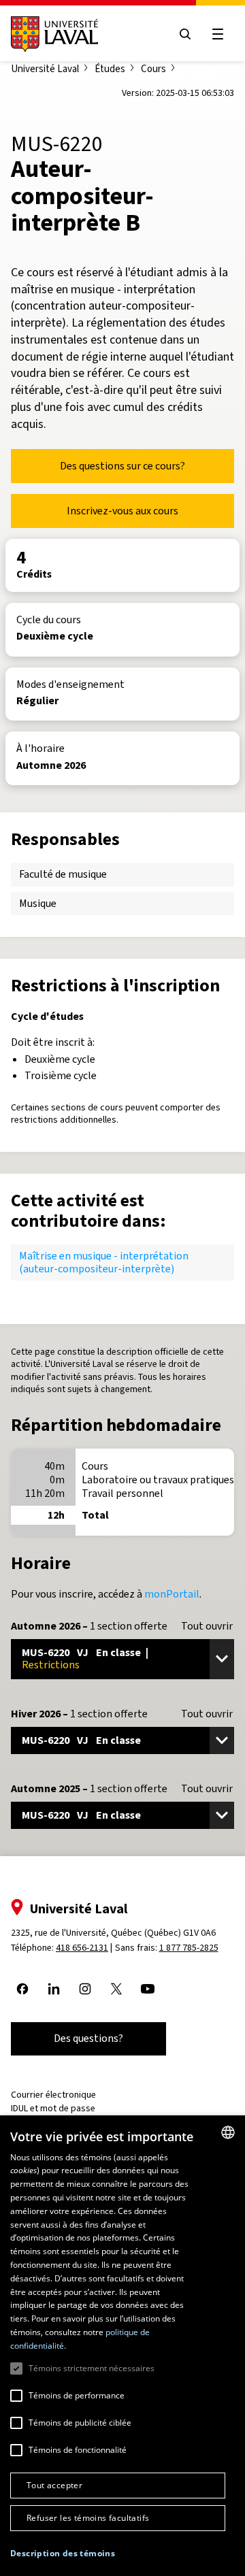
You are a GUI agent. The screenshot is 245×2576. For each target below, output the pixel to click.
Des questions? (88, 2038)
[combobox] (228, 2132)
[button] (63, 2554)
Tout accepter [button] (54, 2485)
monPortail (172, 1594)
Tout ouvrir (207, 1626)
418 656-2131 (82, 1948)
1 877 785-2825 (189, 1948)
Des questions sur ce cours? (122, 466)
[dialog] (122, 2346)
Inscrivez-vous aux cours (122, 511)
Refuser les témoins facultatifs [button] (88, 2518)
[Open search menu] (185, 34)
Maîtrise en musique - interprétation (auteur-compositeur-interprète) (104, 1262)
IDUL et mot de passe (53, 2108)
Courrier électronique (53, 2095)
